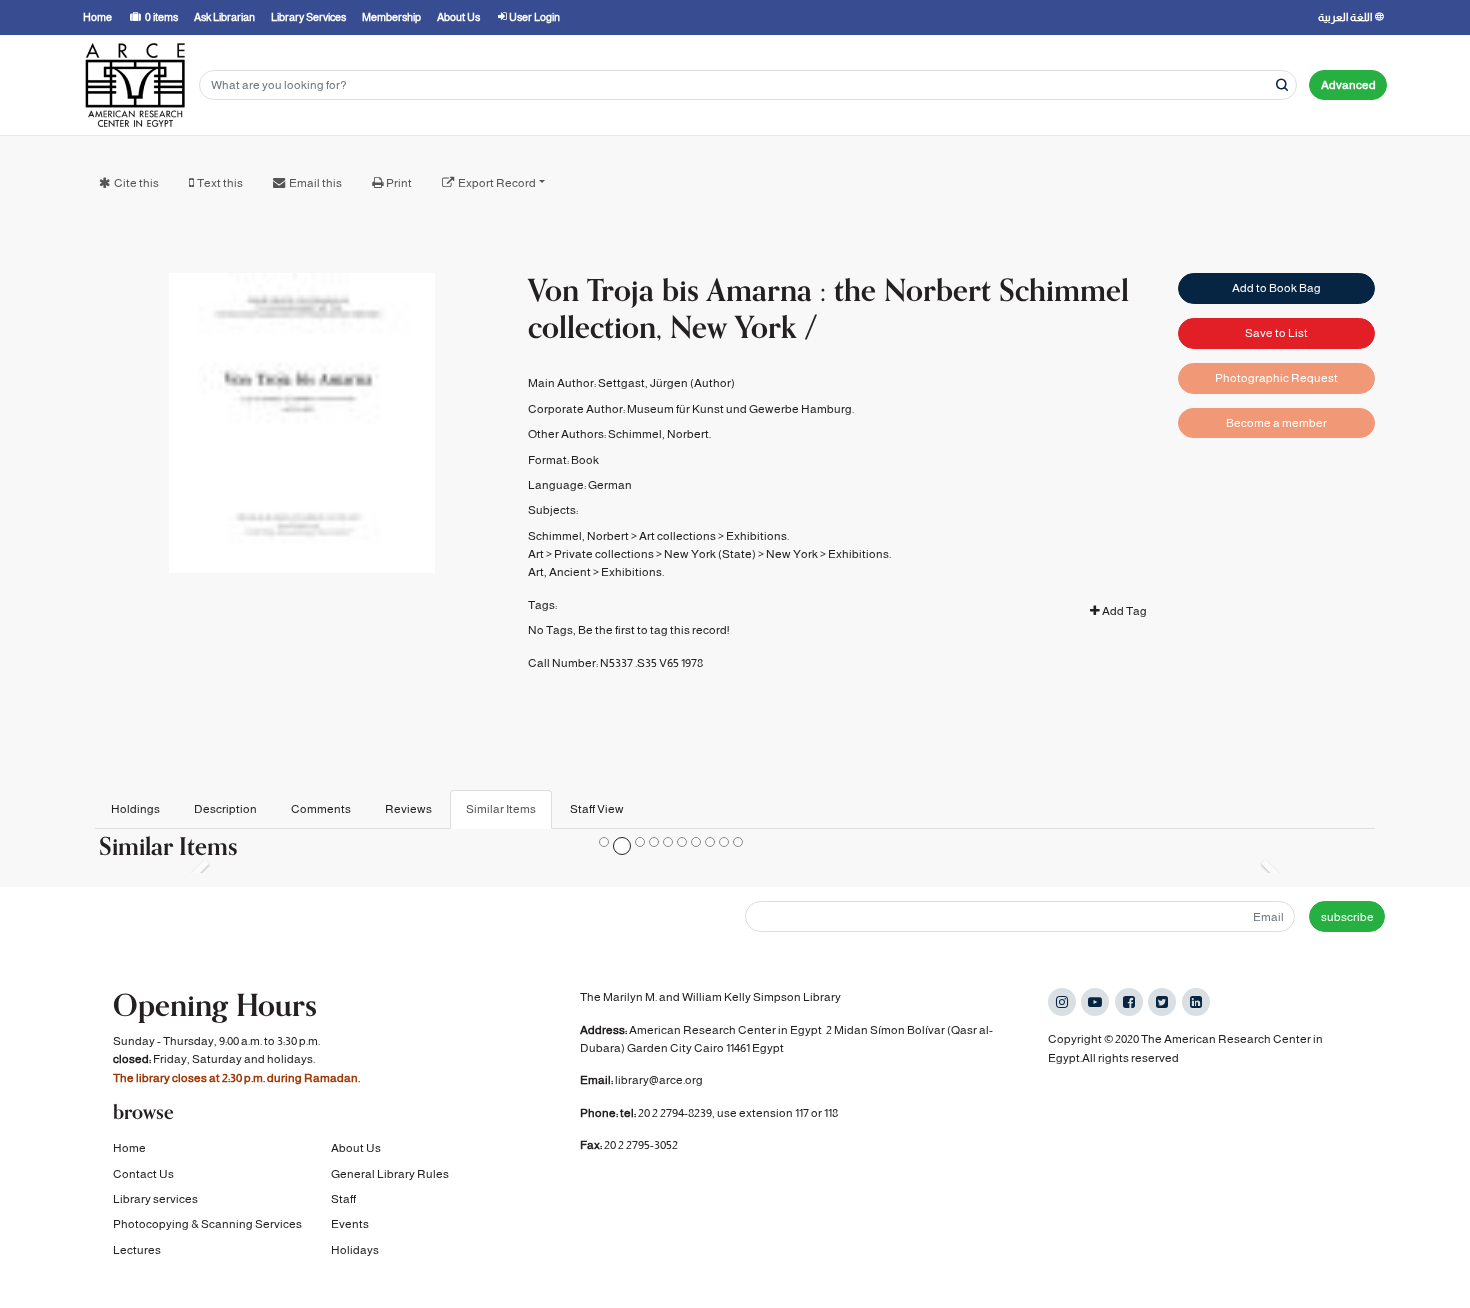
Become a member (1276, 423)
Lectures (137, 1250)
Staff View (597, 809)
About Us (356, 1148)
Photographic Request (1276, 378)
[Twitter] (1162, 1002)
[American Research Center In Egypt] (135, 85)
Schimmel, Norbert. (659, 434)
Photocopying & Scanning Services (207, 1224)
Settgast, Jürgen (643, 383)
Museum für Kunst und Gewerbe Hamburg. (740, 409)
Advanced (1348, 85)
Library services (155, 1199)
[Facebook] (1129, 1002)
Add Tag (1123, 611)
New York (792, 554)
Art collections (677, 536)
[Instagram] (1062, 1002)
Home (129, 1148)
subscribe (1347, 917)
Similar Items (501, 809)
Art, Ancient (559, 572)
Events (350, 1224)
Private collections (604, 554)
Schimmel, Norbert (578, 536)
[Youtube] (1095, 1002)
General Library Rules (390, 1174)
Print (399, 183)
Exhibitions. (757, 536)
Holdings (135, 809)
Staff (343, 1199)
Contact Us (143, 1174)
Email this (315, 183)
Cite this (136, 183)
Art (536, 554)
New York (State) (710, 554)
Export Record (497, 183)
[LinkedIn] (1196, 1002)
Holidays (355, 1250)
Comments (321, 809)
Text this (220, 183)
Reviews (408, 809)
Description (225, 809)
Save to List (1276, 333)
